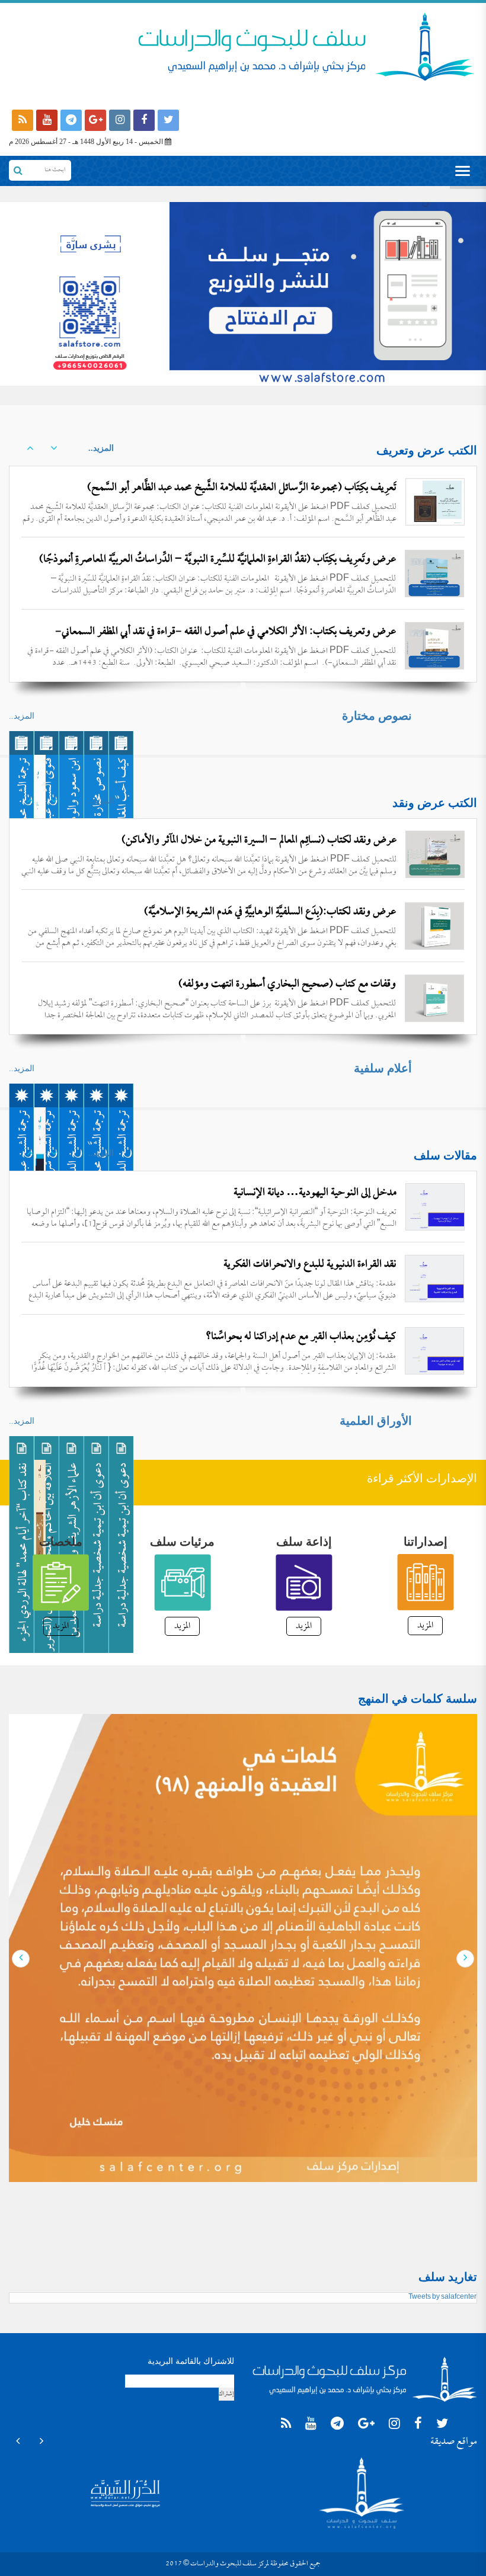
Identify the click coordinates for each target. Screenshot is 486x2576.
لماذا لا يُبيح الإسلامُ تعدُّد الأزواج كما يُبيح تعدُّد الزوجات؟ (287, 1337)
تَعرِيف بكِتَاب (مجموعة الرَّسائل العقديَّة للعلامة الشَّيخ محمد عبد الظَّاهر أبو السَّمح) (242, 488)
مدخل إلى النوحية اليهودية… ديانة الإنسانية (315, 1193)
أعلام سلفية (383, 1068)
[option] (243, 573)
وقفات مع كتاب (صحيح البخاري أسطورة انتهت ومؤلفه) (287, 912)
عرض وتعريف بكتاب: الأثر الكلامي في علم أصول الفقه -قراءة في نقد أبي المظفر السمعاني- (226, 632)
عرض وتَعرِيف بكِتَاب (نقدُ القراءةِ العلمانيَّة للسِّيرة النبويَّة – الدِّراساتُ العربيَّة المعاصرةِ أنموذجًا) (218, 560)
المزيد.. (101, 448)
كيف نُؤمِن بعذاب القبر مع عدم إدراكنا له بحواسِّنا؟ (301, 1265)
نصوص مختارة (377, 716)
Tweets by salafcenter (442, 2298)
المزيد (425, 1626)
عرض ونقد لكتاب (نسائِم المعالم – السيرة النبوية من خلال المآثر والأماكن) (259, 840)
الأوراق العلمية (376, 1421)
